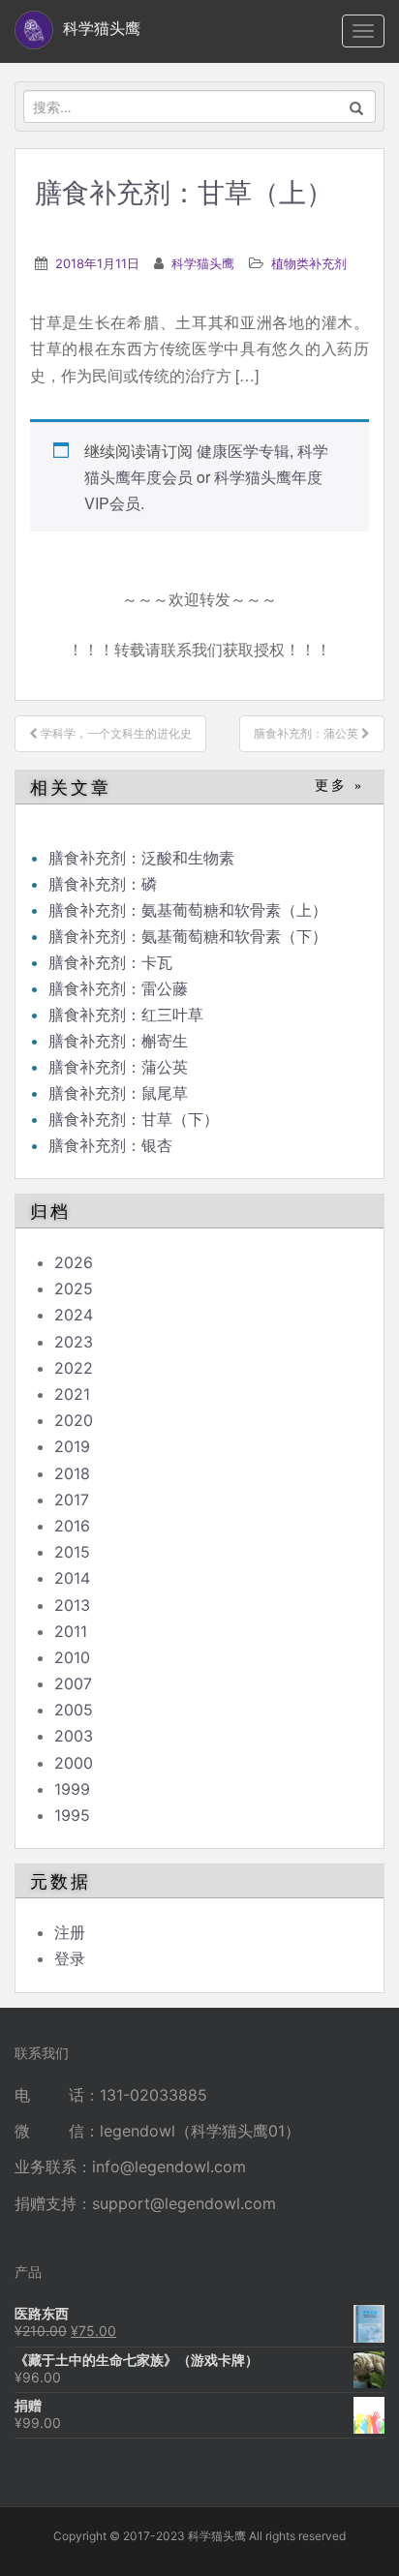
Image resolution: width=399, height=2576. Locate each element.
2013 (72, 1605)
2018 (72, 1473)
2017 (72, 1500)
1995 (72, 1815)
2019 (72, 1446)
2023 (74, 1342)
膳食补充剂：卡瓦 (110, 962)
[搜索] (357, 106)
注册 (70, 1932)
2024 (74, 1315)
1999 (72, 1789)
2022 (74, 1368)
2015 (72, 1552)
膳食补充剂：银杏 (110, 1145)
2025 (74, 1288)
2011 (71, 1631)
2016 (72, 1526)
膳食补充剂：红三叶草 (126, 1015)
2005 (74, 1710)
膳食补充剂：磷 (103, 884)
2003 (74, 1736)
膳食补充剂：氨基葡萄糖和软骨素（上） (188, 910)
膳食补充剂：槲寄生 (118, 1041)
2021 (72, 1394)
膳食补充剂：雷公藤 (118, 988)
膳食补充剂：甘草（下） (134, 1119)
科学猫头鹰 (203, 263)
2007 (73, 1683)
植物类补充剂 (309, 263)
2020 (74, 1420)
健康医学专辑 (243, 451)
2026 (74, 1262)
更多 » (339, 786)
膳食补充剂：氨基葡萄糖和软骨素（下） (188, 936)
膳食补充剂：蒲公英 (118, 1067)
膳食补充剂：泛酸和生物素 (141, 858)
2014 (72, 1578)
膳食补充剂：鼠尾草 (118, 1093)
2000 (74, 1763)
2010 (72, 1657)
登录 (70, 1958)
